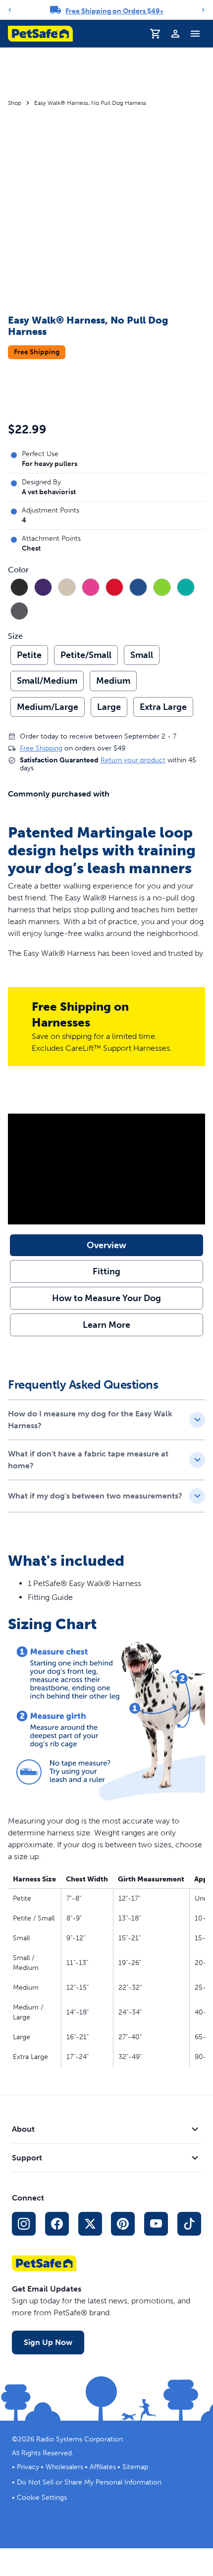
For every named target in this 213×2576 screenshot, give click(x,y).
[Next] (203, 10)
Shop (15, 103)
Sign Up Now (48, 2342)
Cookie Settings (42, 2498)
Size (15, 636)
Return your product (133, 760)
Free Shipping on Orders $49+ (115, 11)
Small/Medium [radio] (47, 681)
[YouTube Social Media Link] (156, 2224)
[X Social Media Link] (90, 2224)
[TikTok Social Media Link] (189, 2224)
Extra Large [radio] (163, 707)
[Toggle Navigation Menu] (195, 34)
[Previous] (10, 10)
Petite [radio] (29, 655)
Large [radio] (109, 707)
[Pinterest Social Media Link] (123, 2224)
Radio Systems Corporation (80, 2439)
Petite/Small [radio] (86, 655)
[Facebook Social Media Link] (57, 2224)
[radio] (19, 587)
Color (18, 570)
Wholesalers (64, 2467)
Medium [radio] (113, 681)
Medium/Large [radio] (48, 707)
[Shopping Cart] (156, 34)
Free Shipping (41, 748)
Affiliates (103, 2467)
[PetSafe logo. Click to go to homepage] (40, 34)
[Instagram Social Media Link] (24, 2224)
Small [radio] (142, 655)
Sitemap (135, 2467)
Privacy (28, 2467)
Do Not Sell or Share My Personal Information (89, 2482)
